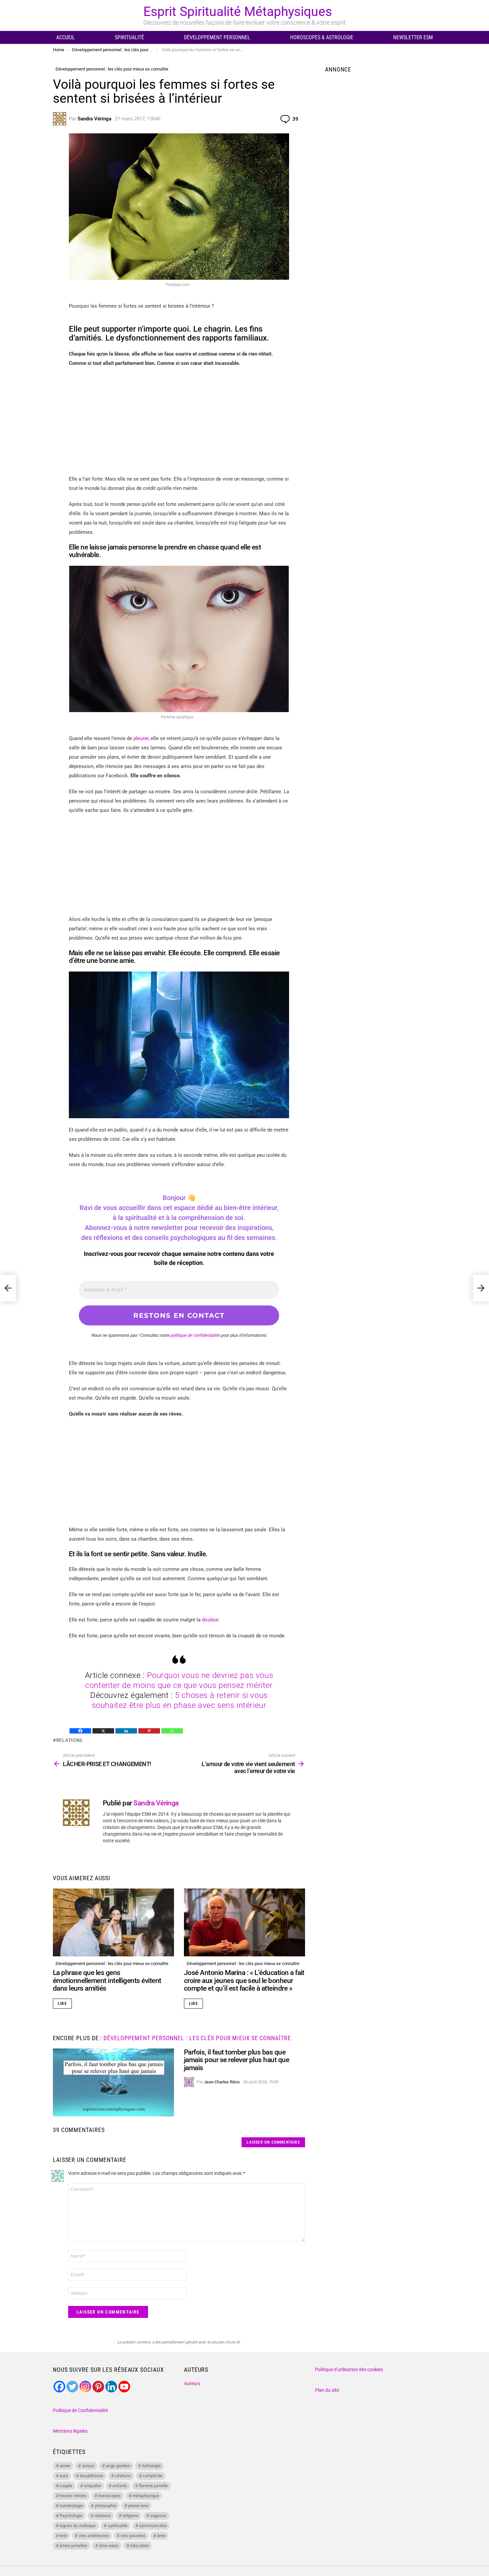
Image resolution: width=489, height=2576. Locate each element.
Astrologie (151, 2466)
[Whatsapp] (172, 1731)
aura (64, 2476)
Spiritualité (129, 37)
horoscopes (110, 2496)
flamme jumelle (153, 2486)
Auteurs (192, 2383)
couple (66, 2486)
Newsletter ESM (413, 37)
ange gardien (118, 2466)
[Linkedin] (126, 1731)
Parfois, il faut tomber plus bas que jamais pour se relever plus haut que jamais (237, 2060)
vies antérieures (94, 2536)
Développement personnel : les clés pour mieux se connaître (112, 1964)
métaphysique (146, 2496)
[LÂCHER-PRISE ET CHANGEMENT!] (8, 1288)
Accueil (66, 37)
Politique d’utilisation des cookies (349, 2369)
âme (161, 2536)
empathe (92, 2486)
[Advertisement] (179, 421)
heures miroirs (73, 2496)
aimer (65, 2466)
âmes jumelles (73, 2546)
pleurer (141, 738)
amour (88, 2466)
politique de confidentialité (195, 1335)
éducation (139, 2546)
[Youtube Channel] (124, 2387)
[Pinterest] (149, 1731)
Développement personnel (217, 37)
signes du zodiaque (78, 2526)
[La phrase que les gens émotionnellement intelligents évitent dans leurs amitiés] (113, 1923)
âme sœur (109, 2546)
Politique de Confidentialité (80, 2410)
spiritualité (118, 2526)
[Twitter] (72, 2387)
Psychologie (71, 2516)
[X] (103, 1731)
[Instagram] (85, 2387)
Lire (62, 2004)
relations (69, 1740)
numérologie (71, 2506)
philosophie (106, 2506)
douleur (210, 1620)
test (63, 2536)
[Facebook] (80, 1731)
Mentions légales (70, 2431)
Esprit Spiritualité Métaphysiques (238, 12)
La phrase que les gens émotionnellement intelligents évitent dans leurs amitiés (107, 1980)
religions (130, 2516)
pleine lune (138, 2506)
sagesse (158, 2516)
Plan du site (327, 2390)
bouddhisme (91, 2476)
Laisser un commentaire (273, 2142)
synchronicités (153, 2526)
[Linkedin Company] (111, 2387)
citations (123, 2476)
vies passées (133, 2536)
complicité (153, 2476)
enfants (120, 2486)
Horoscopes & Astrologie (322, 37)
